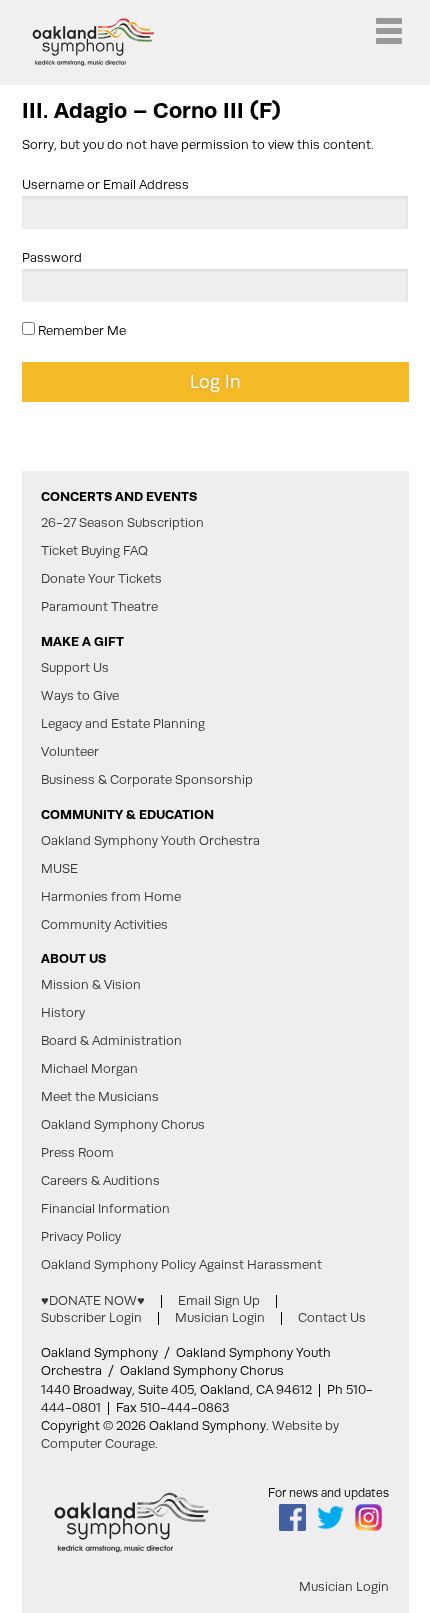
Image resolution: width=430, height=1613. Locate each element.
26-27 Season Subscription (122, 523)
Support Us (75, 668)
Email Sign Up (219, 1300)
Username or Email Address (105, 184)
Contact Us (332, 1317)
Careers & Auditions (100, 1181)
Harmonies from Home (111, 897)
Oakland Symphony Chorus (123, 1125)
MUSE (59, 869)
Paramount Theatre (99, 607)
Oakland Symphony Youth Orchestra (150, 841)
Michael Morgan (89, 1069)
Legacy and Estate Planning (123, 724)
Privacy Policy (81, 1237)
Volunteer (70, 752)
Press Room (77, 1153)
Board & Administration (111, 1041)
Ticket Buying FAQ (94, 551)
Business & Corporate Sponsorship (147, 780)
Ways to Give (80, 696)
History (63, 1013)
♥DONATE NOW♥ (93, 1300)
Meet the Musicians (100, 1097)
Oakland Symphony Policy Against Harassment (181, 1265)
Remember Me (80, 330)
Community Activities (104, 925)
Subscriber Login (91, 1317)
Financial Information (105, 1209)
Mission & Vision (91, 985)
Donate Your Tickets (101, 579)
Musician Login (220, 1317)
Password (52, 257)
